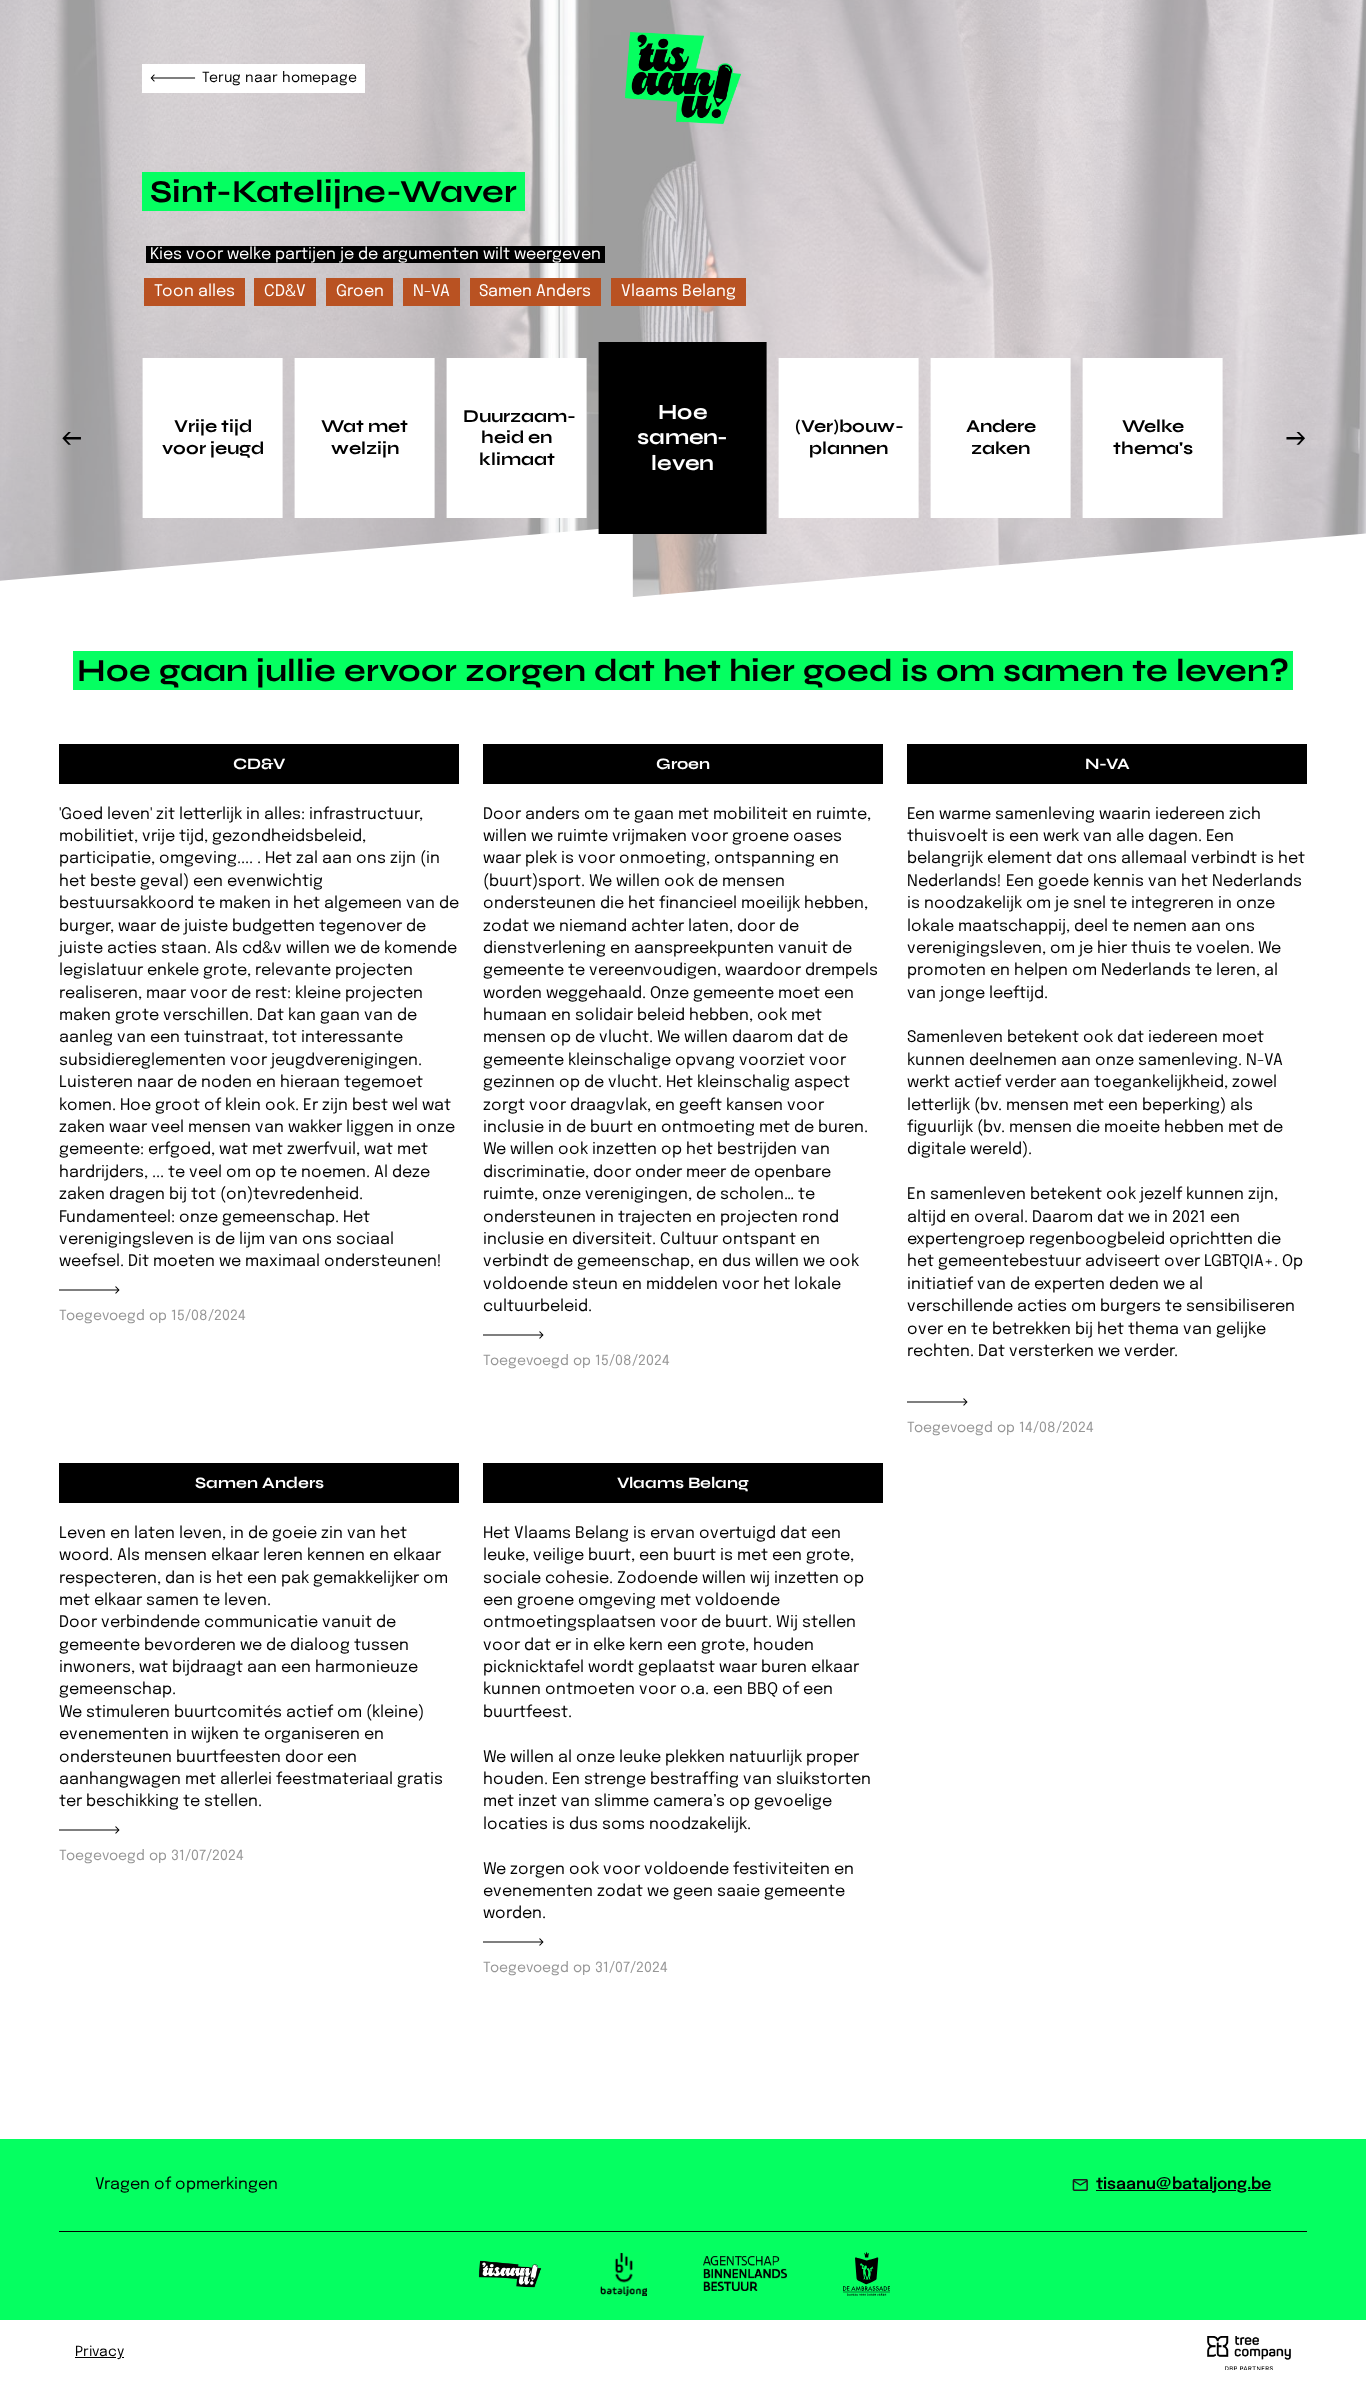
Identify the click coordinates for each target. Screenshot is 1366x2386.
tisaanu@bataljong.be (1183, 2184)
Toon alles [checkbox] (194, 291)
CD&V (285, 291)
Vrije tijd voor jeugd (213, 437)
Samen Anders (535, 291)
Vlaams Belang (678, 291)
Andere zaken (1001, 437)
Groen (360, 291)
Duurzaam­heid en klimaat (519, 437)
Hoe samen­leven (682, 437)
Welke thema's (1153, 437)
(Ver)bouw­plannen (849, 437)
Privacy (99, 2352)
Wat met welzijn (364, 437)
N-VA (431, 291)
